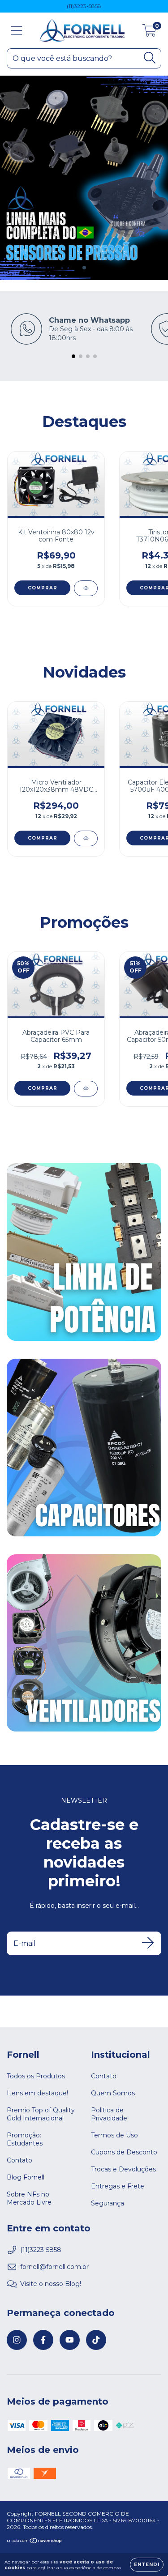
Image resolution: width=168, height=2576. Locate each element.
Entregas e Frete (118, 2186)
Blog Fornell (26, 2177)
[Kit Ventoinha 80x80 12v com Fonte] (86, 588)
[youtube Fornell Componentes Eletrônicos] (70, 2340)
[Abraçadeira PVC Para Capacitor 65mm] (86, 1089)
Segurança (108, 2203)
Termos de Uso (114, 2135)
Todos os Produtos (36, 2076)
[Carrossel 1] (84, 178)
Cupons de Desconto (124, 2152)
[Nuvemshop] (35, 2542)
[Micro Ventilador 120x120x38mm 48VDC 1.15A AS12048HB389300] (86, 838)
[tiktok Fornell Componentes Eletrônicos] (96, 2340)
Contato (19, 2160)
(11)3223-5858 (84, 6)
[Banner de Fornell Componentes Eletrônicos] (84, 1252)
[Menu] (17, 31)
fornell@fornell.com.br (54, 2267)
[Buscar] (150, 58)
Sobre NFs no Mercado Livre (29, 2198)
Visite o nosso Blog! (51, 2284)
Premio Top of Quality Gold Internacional (41, 2114)
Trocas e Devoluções (123, 2169)
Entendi (147, 2565)
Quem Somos (113, 2093)
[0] (149, 33)
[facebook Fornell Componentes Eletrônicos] (43, 2340)
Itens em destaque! (37, 2093)
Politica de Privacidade (109, 2114)
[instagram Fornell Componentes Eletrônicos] (17, 2340)
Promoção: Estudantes (25, 2139)
